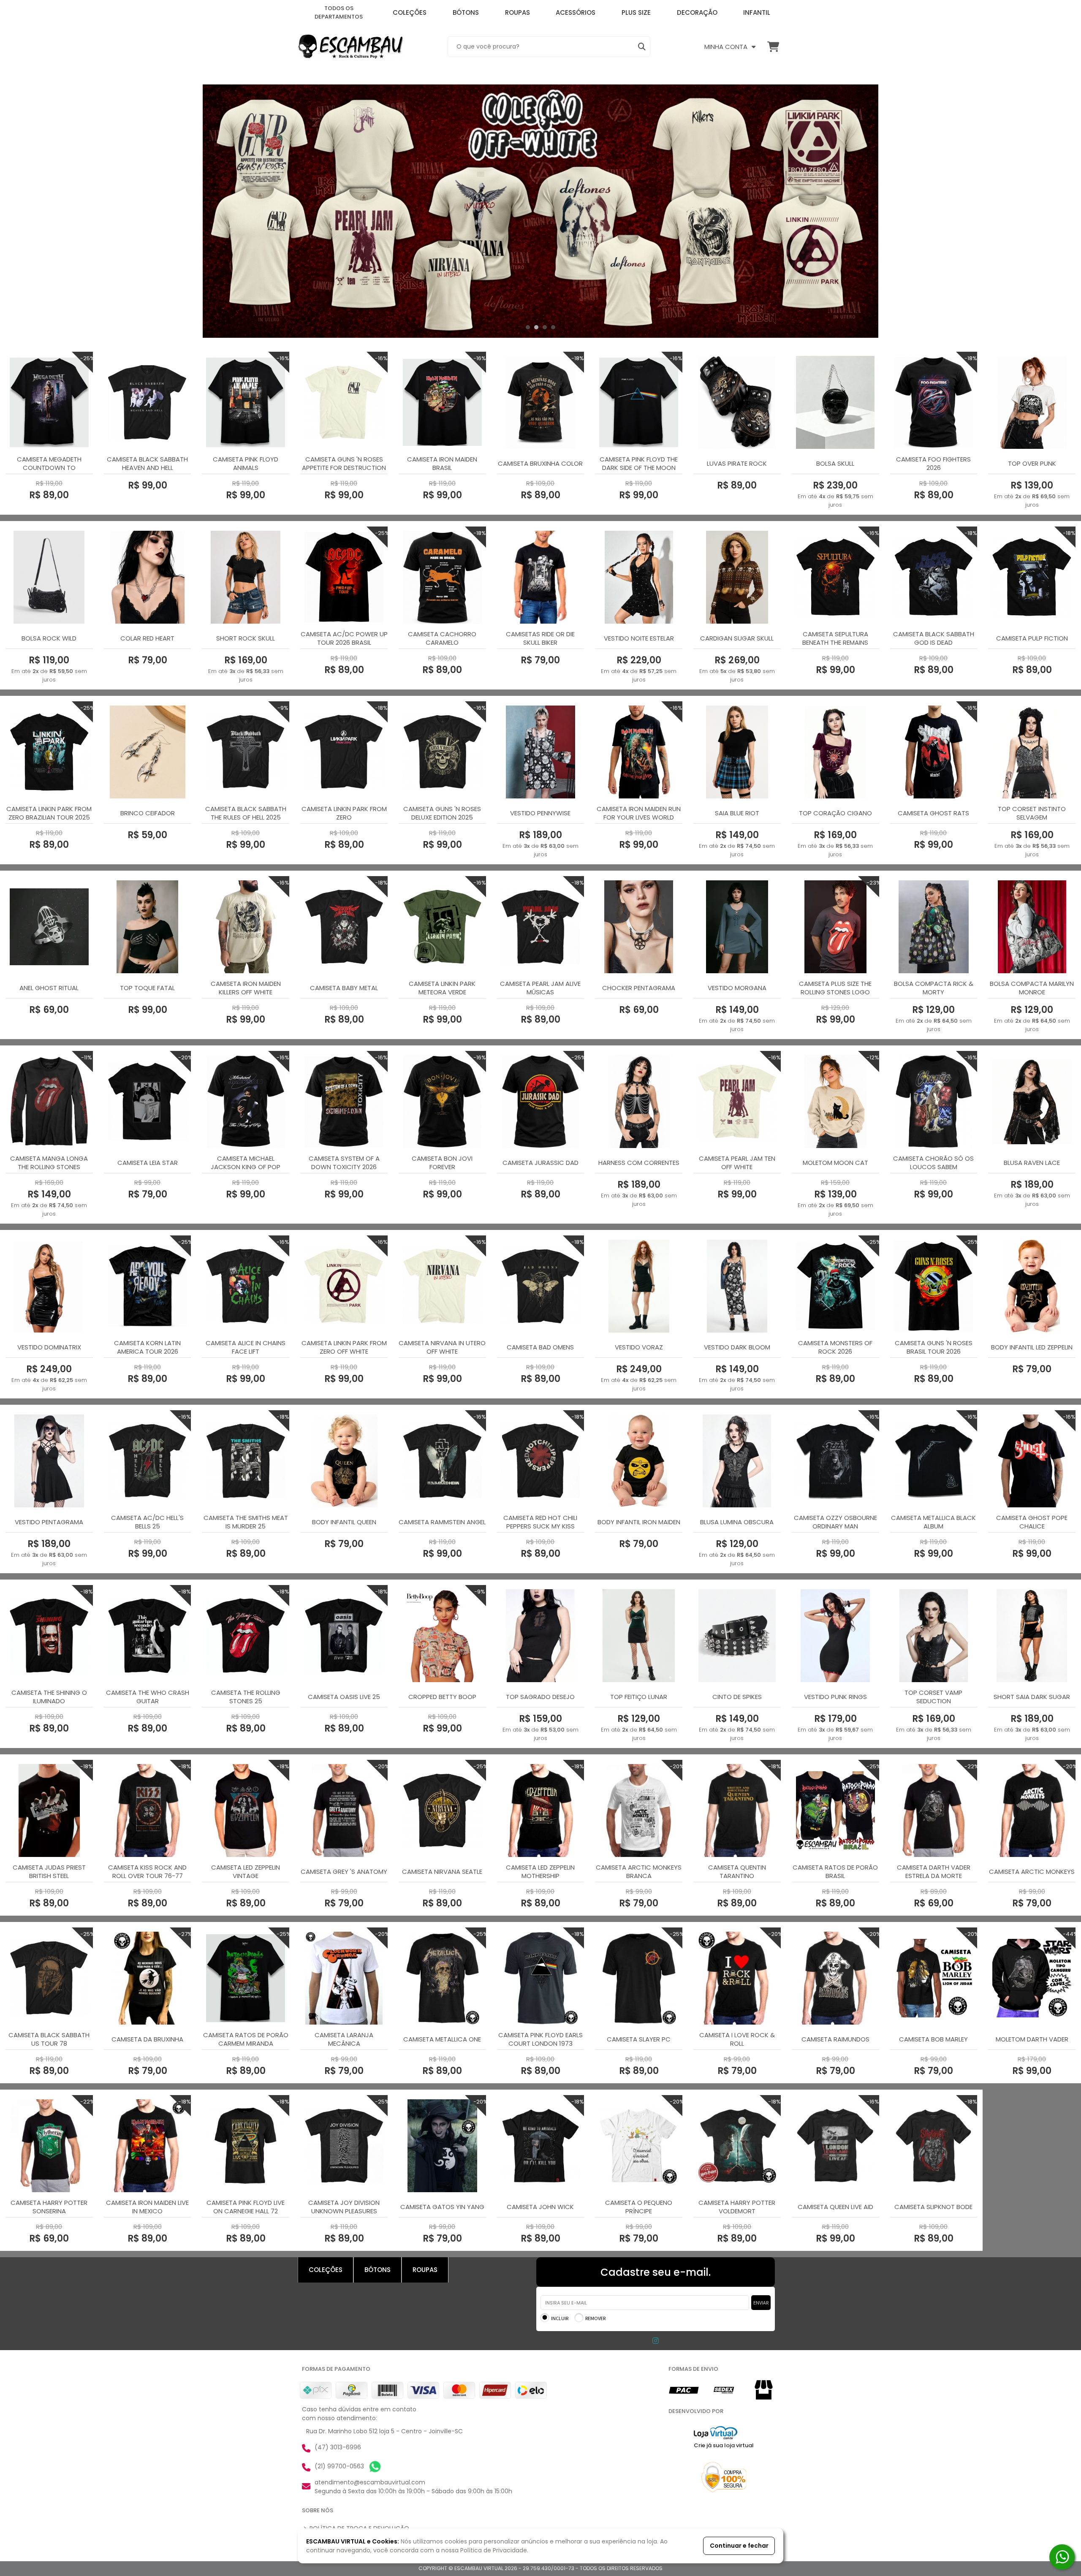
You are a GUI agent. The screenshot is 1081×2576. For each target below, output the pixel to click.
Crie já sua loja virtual (724, 2445)
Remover (595, 2318)
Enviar (761, 2303)
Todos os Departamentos (339, 12)
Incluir (560, 2318)
